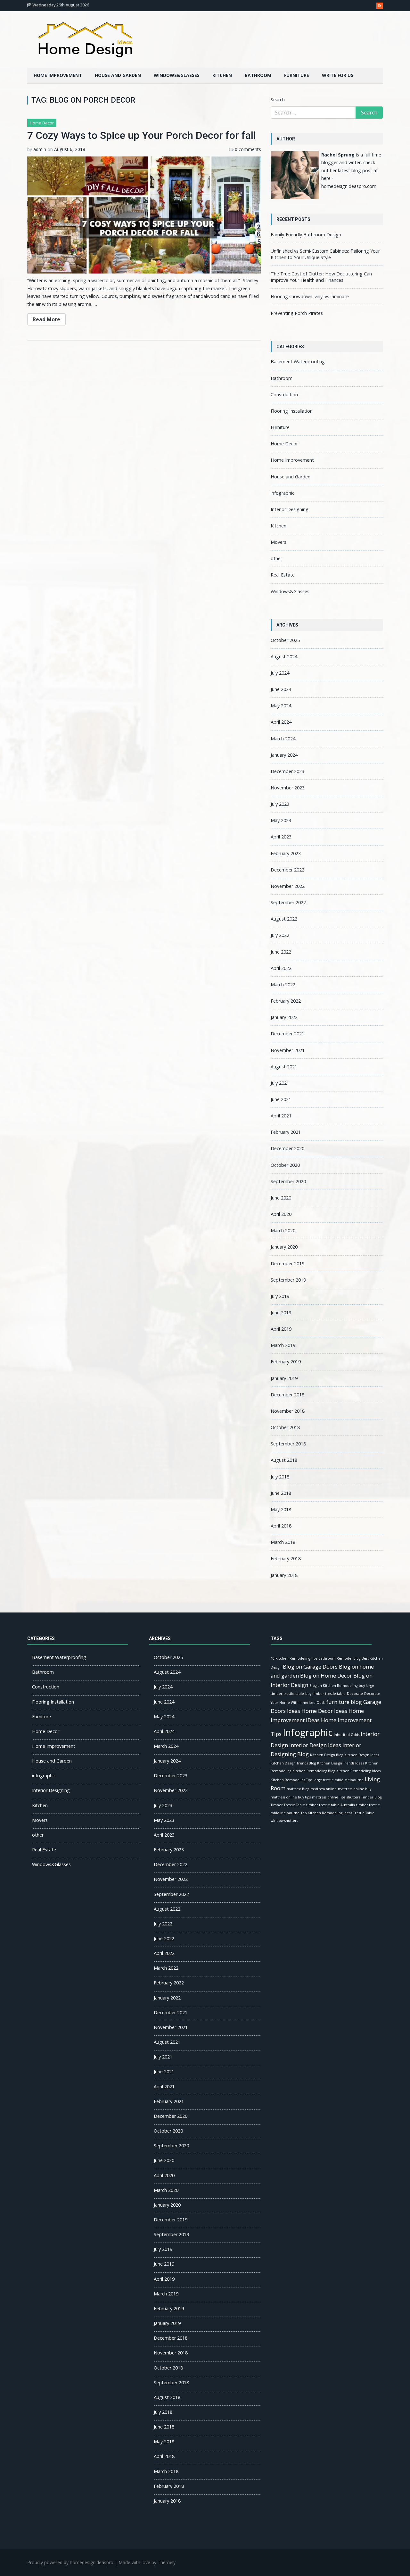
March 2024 (283, 739)
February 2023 (286, 853)
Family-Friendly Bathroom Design (306, 235)
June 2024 (281, 689)
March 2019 (283, 1345)
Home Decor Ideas (324, 1711)
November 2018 (288, 1411)
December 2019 (287, 1263)
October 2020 (285, 1165)
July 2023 (280, 804)
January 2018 (284, 1575)
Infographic (308, 1732)
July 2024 (280, 673)
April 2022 (281, 968)
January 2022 (284, 1017)
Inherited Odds (347, 1735)
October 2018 (285, 1427)
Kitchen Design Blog (327, 1755)
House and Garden (118, 75)
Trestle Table (364, 1813)
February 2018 (286, 1558)
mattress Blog (298, 1789)
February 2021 (286, 1132)
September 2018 (288, 1444)
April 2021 (281, 1116)
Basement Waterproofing (298, 362)
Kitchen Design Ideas (362, 1755)
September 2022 (288, 902)
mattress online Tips (329, 1797)
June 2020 (281, 1198)
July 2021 (280, 1083)
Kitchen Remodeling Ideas (358, 1771)
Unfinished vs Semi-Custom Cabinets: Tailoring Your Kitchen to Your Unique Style (325, 254)
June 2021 (281, 1099)
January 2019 (284, 1378)
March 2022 (283, 985)
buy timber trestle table (325, 1694)
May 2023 (281, 820)
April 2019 (281, 1329)
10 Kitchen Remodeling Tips (294, 1658)
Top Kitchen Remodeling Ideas (326, 1813)
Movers (279, 542)
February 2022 (286, 1001)
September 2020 (288, 1181)
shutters (353, 1797)
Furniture (297, 75)
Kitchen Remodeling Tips (291, 1780)
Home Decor (42, 123)
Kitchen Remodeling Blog (314, 1771)
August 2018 (284, 1460)
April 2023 (281, 837)
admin (40, 149)
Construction (284, 395)
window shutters (284, 1821)
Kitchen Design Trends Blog (293, 1763)
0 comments (248, 149)
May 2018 (281, 1509)
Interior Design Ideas (315, 1745)
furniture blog (344, 1702)
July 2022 (280, 935)
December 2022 (287, 870)
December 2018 (287, 1395)
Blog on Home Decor (326, 1675)
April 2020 (281, 1214)
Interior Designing (290, 509)
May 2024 (281, 706)
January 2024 (284, 755)
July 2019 (280, 1296)
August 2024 (284, 657)
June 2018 (281, 1493)
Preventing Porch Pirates (297, 313)
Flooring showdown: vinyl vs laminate (310, 296)
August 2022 (284, 919)
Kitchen (222, 75)
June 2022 (281, 952)
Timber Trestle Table (288, 1805)
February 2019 (286, 1362)
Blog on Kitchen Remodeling (333, 1686)
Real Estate (283, 575)
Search (278, 100)
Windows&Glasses (177, 75)
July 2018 (280, 1477)
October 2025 (285, 640)
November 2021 (288, 1050)
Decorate (355, 1694)
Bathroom (258, 75)
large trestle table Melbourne (339, 1780)
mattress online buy (355, 1789)
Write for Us (338, 75)
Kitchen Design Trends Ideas (340, 1763)
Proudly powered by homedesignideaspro (70, 2562)
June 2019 (281, 1313)
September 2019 (288, 1280)
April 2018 (281, 1526)
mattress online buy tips (291, 1797)
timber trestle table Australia (331, 1805)
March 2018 (283, 1542)
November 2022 (288, 886)
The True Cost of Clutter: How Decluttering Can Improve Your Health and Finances (321, 277)
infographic (283, 493)
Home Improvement (58, 75)
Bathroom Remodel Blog (339, 1658)
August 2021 (284, 1067)
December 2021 (287, 1034)
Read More (46, 319)
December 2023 (287, 771)
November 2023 (288, 788)
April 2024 (281, 722)
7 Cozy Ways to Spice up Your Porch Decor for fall (142, 135)
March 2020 (283, 1230)
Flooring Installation (292, 411)
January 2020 (284, 1247)
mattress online (324, 1789)
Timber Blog (371, 1797)
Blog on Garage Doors (310, 1667)
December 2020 (287, 1148)
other (276, 558)
